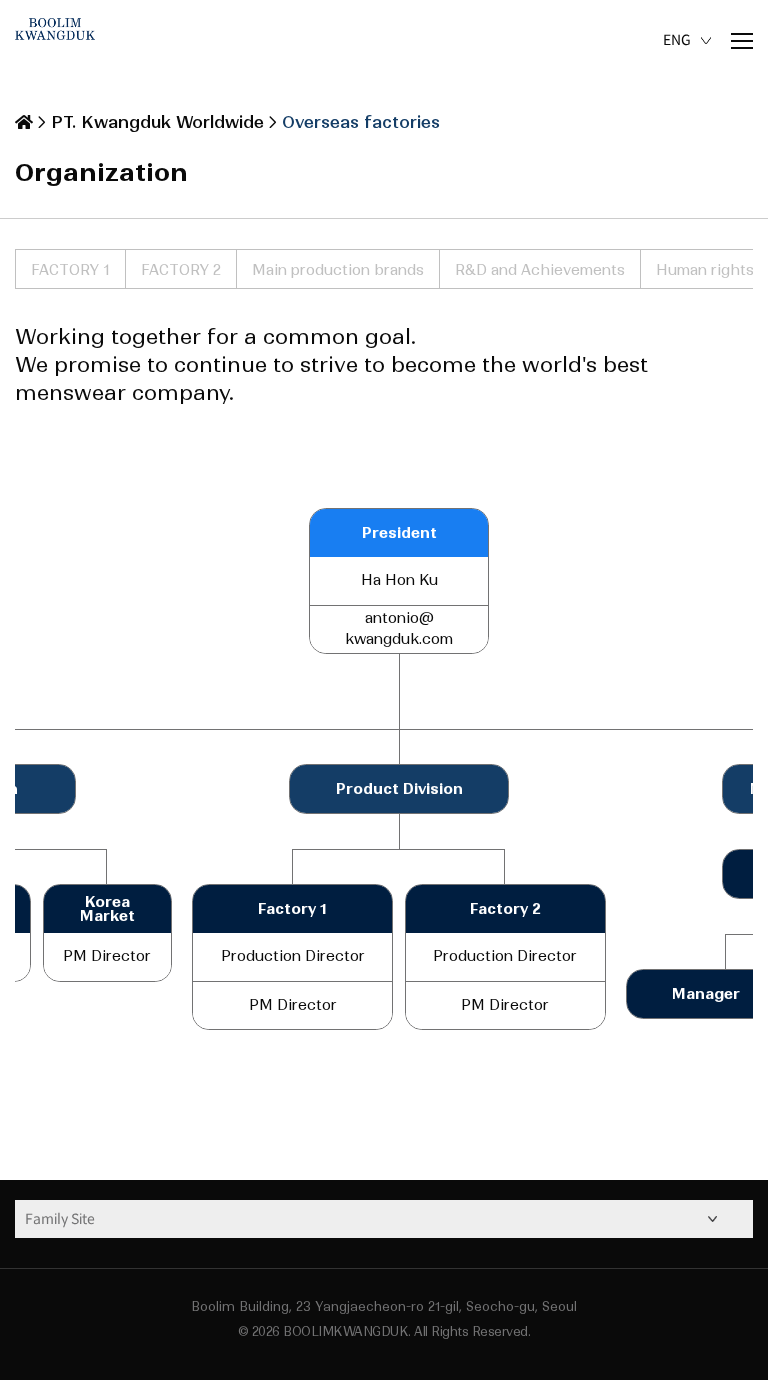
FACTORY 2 (181, 270)
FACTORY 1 (70, 270)
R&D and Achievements (540, 270)
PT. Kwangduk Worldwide (157, 122)
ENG (677, 40)
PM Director (293, 1005)
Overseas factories (361, 122)
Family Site (60, 1219)
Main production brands (338, 270)
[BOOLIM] (55, 40)
